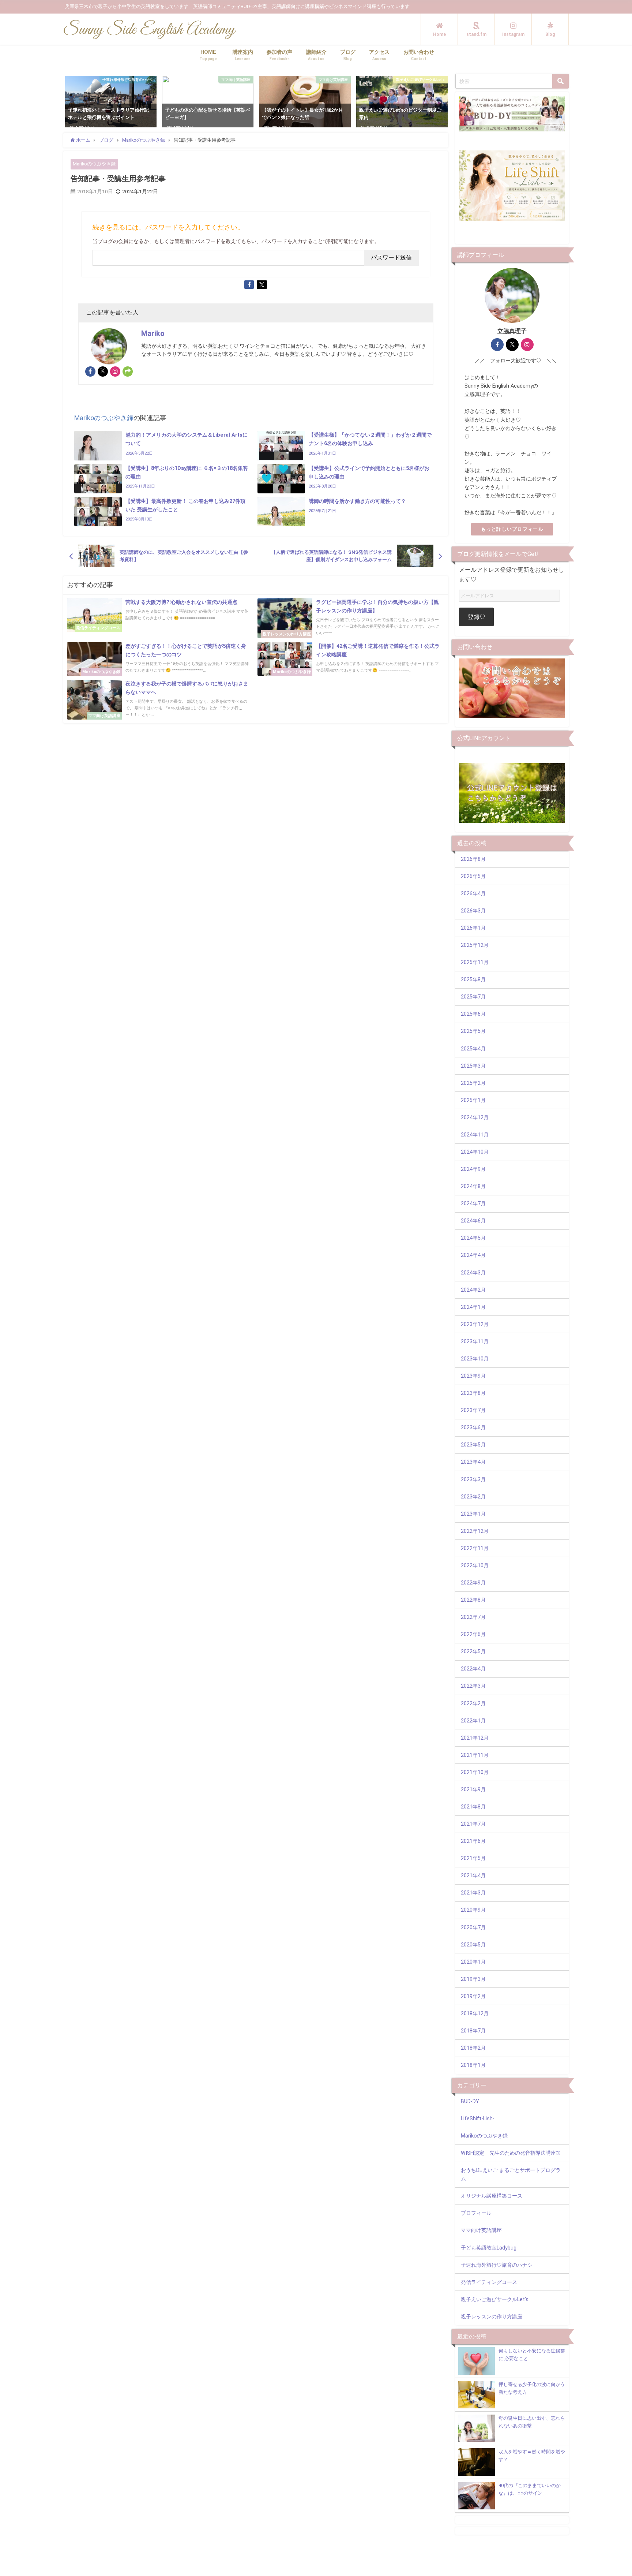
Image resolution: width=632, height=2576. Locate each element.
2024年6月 (473, 1221)
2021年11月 (475, 1755)
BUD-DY (470, 2101)
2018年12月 (475, 2014)
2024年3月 (473, 1273)
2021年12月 (475, 1738)
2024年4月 (473, 1255)
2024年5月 (473, 1238)
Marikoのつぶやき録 (94, 164)
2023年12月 (475, 1324)
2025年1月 (473, 1100)
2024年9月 (473, 1169)
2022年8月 (473, 1600)
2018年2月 (473, 2048)
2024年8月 (473, 1186)
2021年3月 (473, 1893)
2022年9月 (473, 1583)
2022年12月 (475, 1531)
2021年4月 (473, 1876)
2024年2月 (473, 1290)
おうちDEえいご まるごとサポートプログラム (511, 2174)
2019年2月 (473, 1996)
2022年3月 (473, 1686)
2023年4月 (473, 1462)
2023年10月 (475, 1359)
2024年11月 (475, 1135)
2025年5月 (473, 1031)
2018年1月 (473, 2065)
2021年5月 (473, 1858)
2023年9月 (473, 1376)
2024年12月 (475, 1118)
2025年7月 (473, 997)
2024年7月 (473, 1204)
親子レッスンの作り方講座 (492, 2317)
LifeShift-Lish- (478, 2119)
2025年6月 (473, 1014)
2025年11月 (475, 962)
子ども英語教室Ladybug (489, 2248)
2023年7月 (473, 1410)
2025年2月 (473, 1083)
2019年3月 (473, 1979)
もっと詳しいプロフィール (512, 529)
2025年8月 (473, 980)
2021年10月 (475, 1772)
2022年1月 (473, 1721)
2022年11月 (475, 1548)
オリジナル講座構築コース (492, 2196)
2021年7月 (473, 1824)
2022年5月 (473, 1652)
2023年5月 (473, 1445)
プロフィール (476, 2213)
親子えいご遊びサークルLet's (495, 2299)
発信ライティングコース (489, 2282)
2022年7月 (473, 1617)
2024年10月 (475, 1152)
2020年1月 (473, 1962)
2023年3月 (473, 1480)
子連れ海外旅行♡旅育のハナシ (497, 2265)
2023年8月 (473, 1393)
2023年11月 (475, 1342)
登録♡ (477, 617)
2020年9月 (473, 1910)
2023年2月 (473, 1497)
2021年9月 (473, 1790)
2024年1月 (473, 1307)
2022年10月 (475, 1566)
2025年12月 (475, 945)
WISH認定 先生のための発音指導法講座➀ (511, 2153)
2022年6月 (473, 1634)
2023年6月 (473, 1428)
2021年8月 (473, 1807)
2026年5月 (473, 876)
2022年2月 (473, 1704)
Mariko (153, 333)
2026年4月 (473, 894)
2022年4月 (473, 1669)
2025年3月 (473, 1066)
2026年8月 (473, 859)
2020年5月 (473, 1945)
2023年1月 (473, 1514)
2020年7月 (473, 1928)
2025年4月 (473, 1049)
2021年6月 (473, 1841)
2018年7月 (473, 2031)
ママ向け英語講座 (481, 2230)
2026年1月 (473, 928)
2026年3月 (473, 911)
